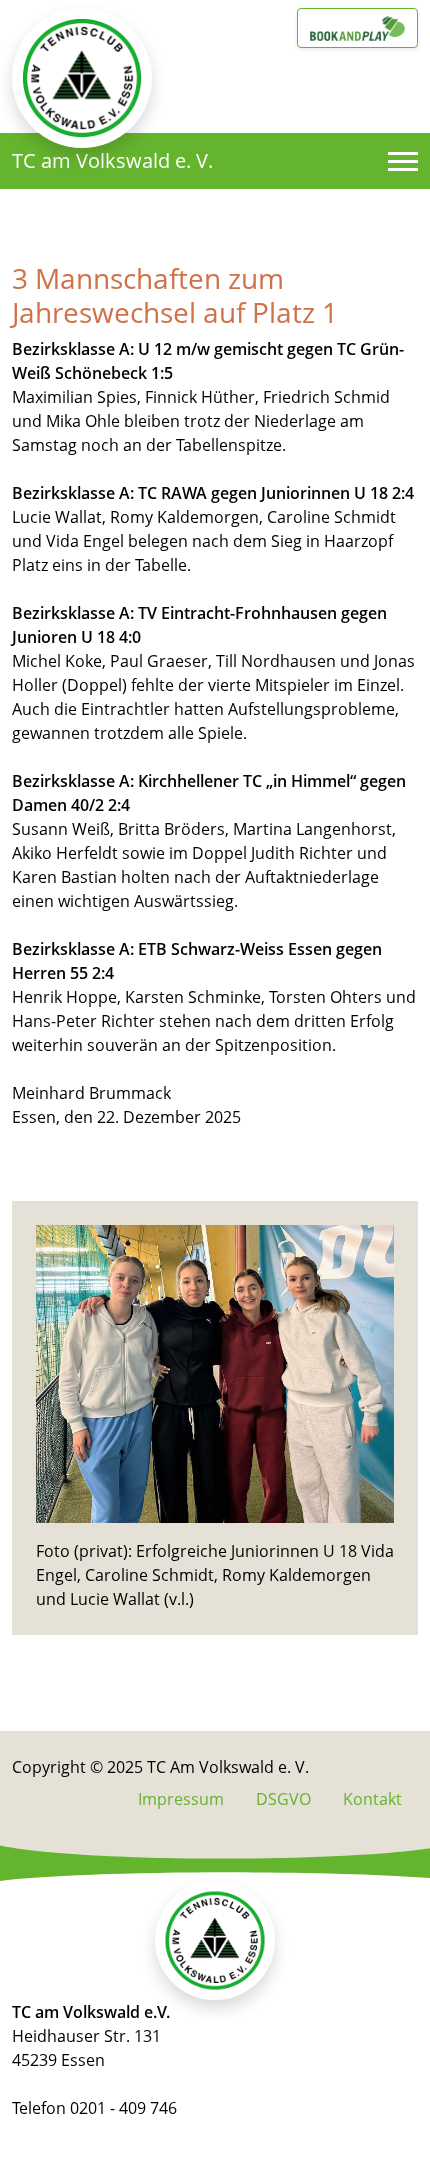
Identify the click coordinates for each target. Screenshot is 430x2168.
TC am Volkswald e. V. (112, 160)
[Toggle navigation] (403, 161)
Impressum (181, 1799)
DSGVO (283, 1799)
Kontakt (372, 1799)
